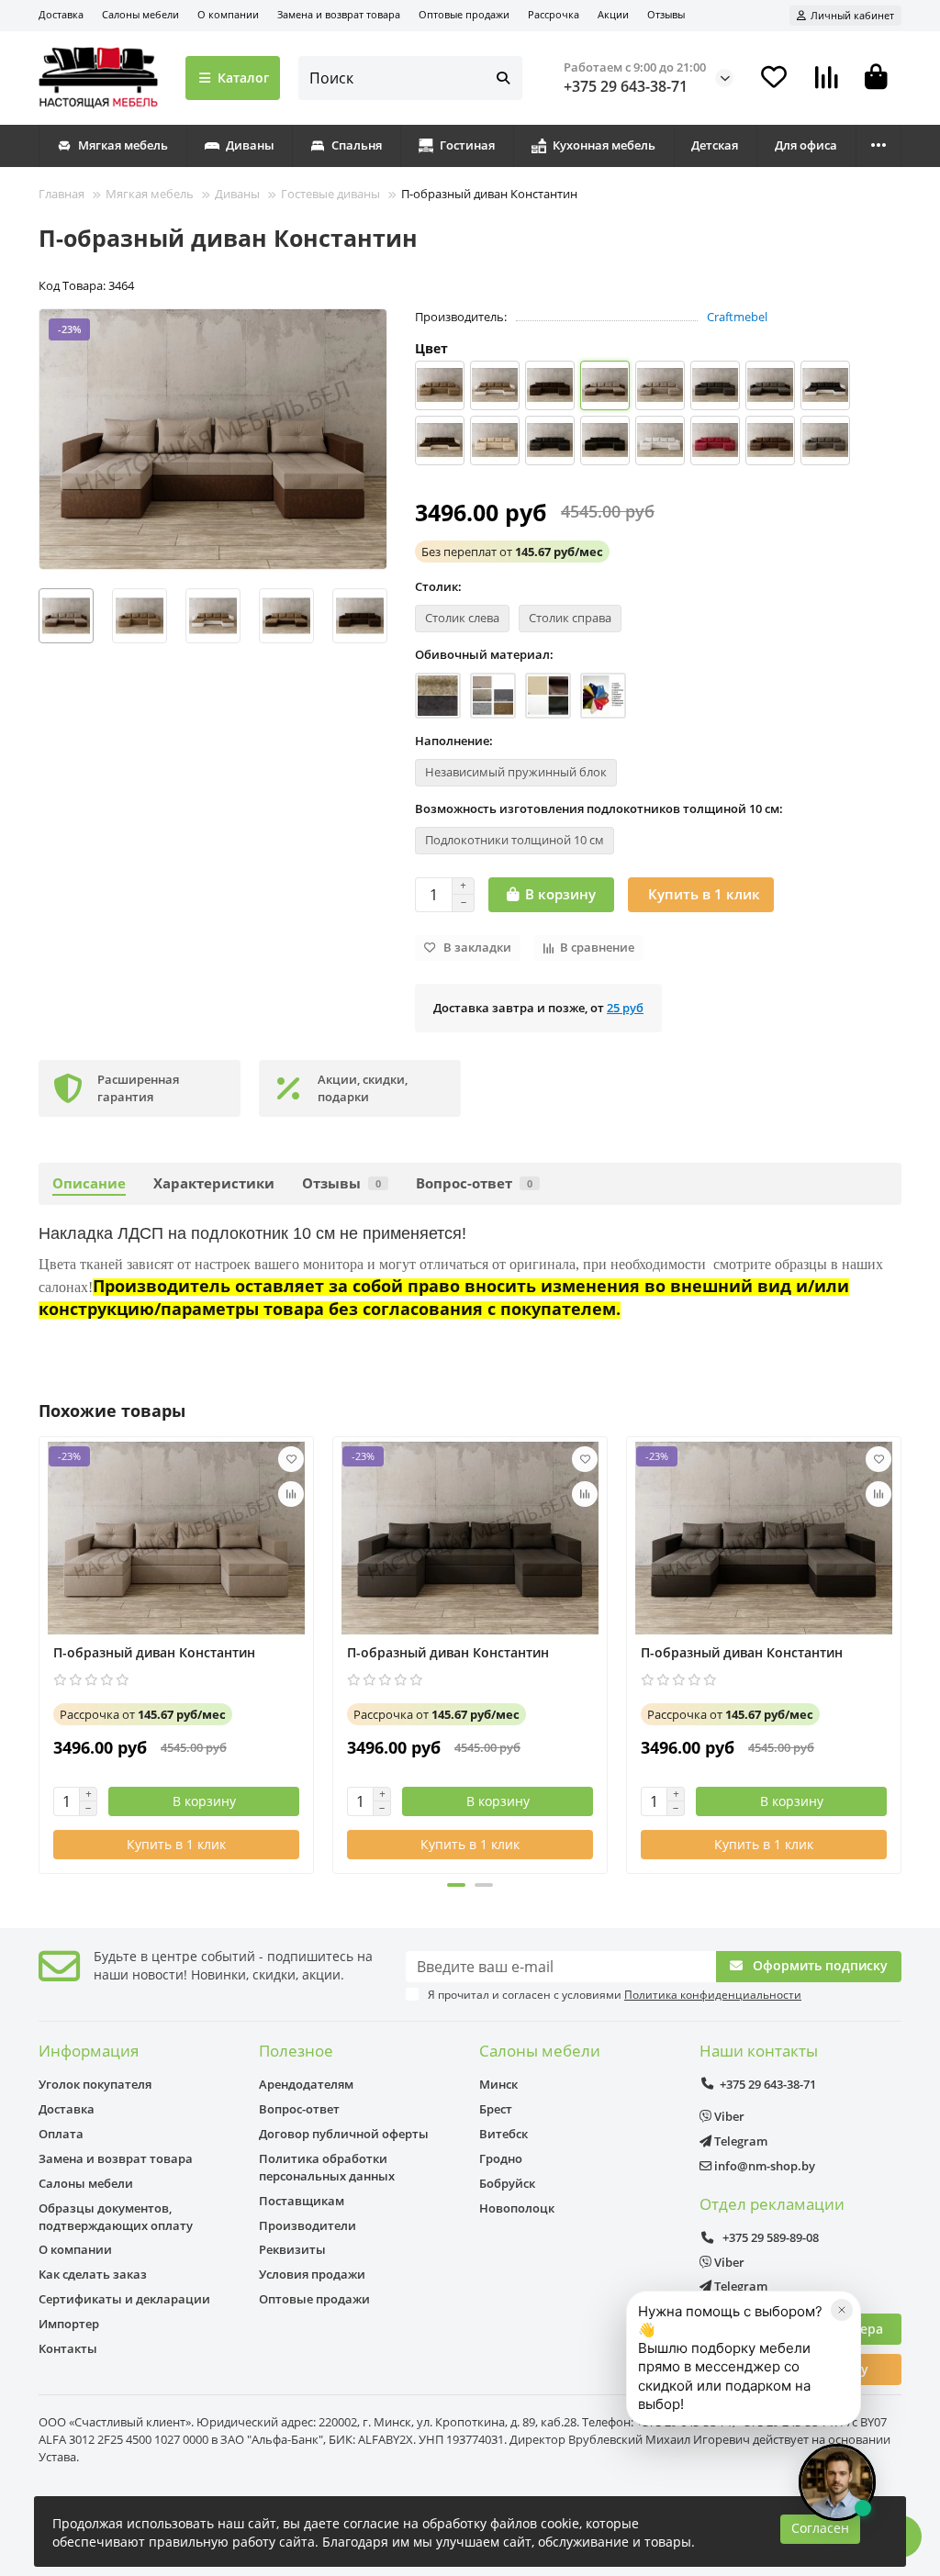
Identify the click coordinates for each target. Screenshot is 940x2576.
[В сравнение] (291, 1494)
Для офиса (806, 145)
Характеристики (214, 1183)
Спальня (357, 145)
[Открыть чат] (837, 2482)
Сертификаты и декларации (124, 2299)
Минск (498, 2084)
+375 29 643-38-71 (626, 86)
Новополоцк (517, 2208)
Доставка (61, 14)
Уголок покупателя (95, 2084)
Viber (728, 2116)
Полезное (296, 2051)
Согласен (820, 2528)
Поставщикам (302, 2201)
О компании (228, 14)
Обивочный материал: (484, 654)
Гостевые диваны (330, 194)
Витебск (504, 2134)
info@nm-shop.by (763, 2166)
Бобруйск (507, 2183)
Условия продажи (312, 2274)
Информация (89, 2051)
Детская (715, 145)
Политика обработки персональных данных (327, 2167)
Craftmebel (737, 317)
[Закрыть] (842, 2310)
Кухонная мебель (604, 145)
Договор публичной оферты (344, 2134)
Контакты (68, 2348)
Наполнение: (454, 741)
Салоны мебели (140, 14)
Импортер (69, 2324)
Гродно (501, 2158)
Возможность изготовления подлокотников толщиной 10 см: (599, 808)
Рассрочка (554, 14)
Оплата (61, 2134)
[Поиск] (503, 78)
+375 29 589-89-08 (769, 2237)
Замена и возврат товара (339, 14)
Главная (62, 194)
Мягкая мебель (123, 145)
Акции (613, 14)
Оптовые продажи (464, 14)
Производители (308, 2225)
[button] (39, 616)
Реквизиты (292, 2249)
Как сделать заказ (93, 2274)
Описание (89, 1183)
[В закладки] (291, 1459)
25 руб (625, 1008)
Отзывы (666, 14)
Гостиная (467, 145)
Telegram (739, 2141)
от (512, 552)
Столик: (438, 586)
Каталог (243, 78)
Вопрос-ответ (474, 1183)
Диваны (250, 145)
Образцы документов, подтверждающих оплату (116, 2217)
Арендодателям (306, 2084)
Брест (496, 2109)
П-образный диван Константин (154, 1652)
